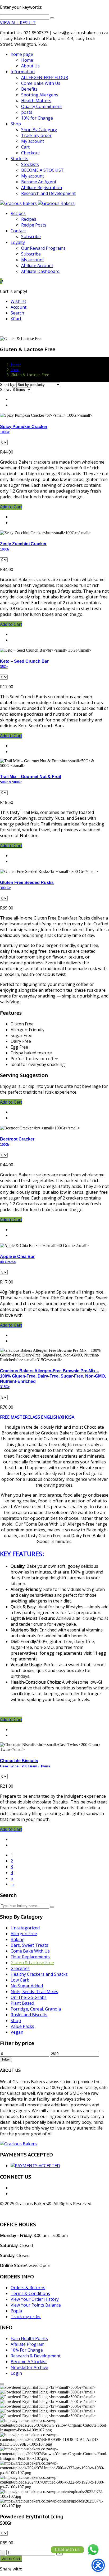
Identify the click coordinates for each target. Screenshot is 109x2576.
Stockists (19, 159)
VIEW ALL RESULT (18, 23)
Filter (6, 2059)
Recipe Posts (34, 225)
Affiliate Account (37, 266)
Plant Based (22, 2003)
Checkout (31, 153)
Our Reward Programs (43, 248)
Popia (16, 2311)
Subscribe (31, 237)
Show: (5, 389)
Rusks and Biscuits (29, 2015)
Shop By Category (39, 130)
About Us (30, 66)
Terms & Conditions (30, 2293)
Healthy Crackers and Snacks (39, 1974)
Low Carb (20, 1980)
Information (23, 72)
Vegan (17, 2032)
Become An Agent (39, 182)
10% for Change (37, 118)
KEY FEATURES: (22, 1554)
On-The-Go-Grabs (29, 1997)
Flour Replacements (30, 1957)
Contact (18, 231)
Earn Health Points (29, 2338)
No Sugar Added (27, 1986)
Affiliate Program (28, 2344)
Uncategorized (25, 1928)
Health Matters (36, 101)
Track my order (36, 135)
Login (16, 2373)
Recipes (18, 213)
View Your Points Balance (36, 2305)
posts (27, 112)
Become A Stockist (29, 2362)
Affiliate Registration (42, 188)
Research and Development (48, 193)
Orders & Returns (28, 2288)
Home (27, 60)
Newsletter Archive (29, 2367)
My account (33, 141)
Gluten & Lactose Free (32, 1963)
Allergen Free (24, 1934)
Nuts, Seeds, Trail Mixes (34, 1992)
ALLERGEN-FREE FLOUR (45, 77)
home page (22, 54)
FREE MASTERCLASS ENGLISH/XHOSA (37, 1417)
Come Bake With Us (41, 83)
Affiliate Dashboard (40, 271)
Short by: (8, 384)
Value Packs (22, 2026)
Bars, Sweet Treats (29, 1945)
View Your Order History (35, 2299)
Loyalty (18, 242)
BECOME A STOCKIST (42, 170)
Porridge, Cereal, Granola (36, 2009)
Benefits (29, 89)
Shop (16, 124)
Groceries (20, 1968)
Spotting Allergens (40, 95)
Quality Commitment (42, 106)
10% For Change (27, 2350)
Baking (18, 1939)
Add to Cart (11, 2559)
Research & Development (36, 2356)
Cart (25, 147)
